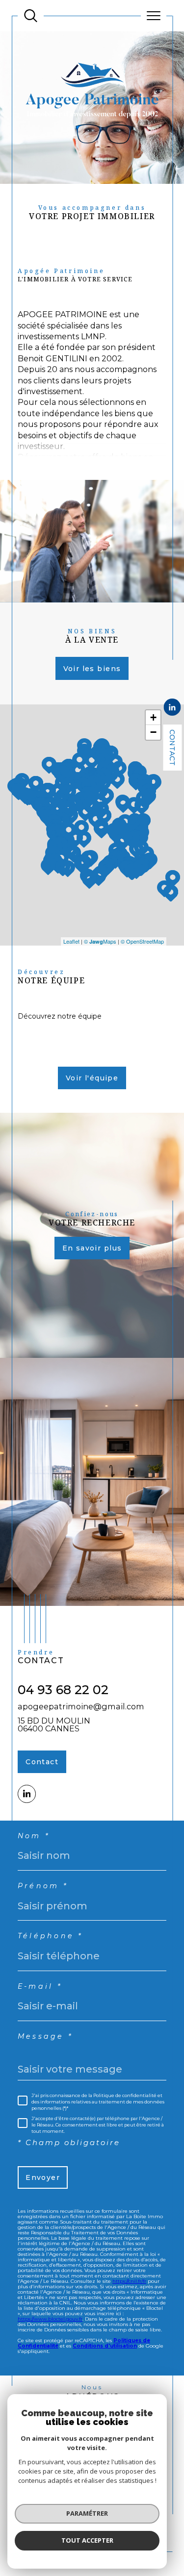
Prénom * (43, 1886)
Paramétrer (87, 2513)
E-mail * (40, 1986)
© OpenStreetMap (142, 941)
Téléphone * (50, 1936)
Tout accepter (87, 2540)
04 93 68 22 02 (63, 1690)
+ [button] (153, 717)
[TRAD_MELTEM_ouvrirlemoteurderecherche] (31, 16)
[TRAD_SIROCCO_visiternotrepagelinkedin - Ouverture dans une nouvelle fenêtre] (27, 1794)
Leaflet (71, 941)
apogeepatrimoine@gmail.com (81, 1706)
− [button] (153, 732)
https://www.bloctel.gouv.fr (50, 2319)
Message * (45, 2036)
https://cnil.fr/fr (129, 2281)
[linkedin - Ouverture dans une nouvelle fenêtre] (172, 708)
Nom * (34, 1836)
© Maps (100, 941)
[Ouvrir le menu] (154, 16)
